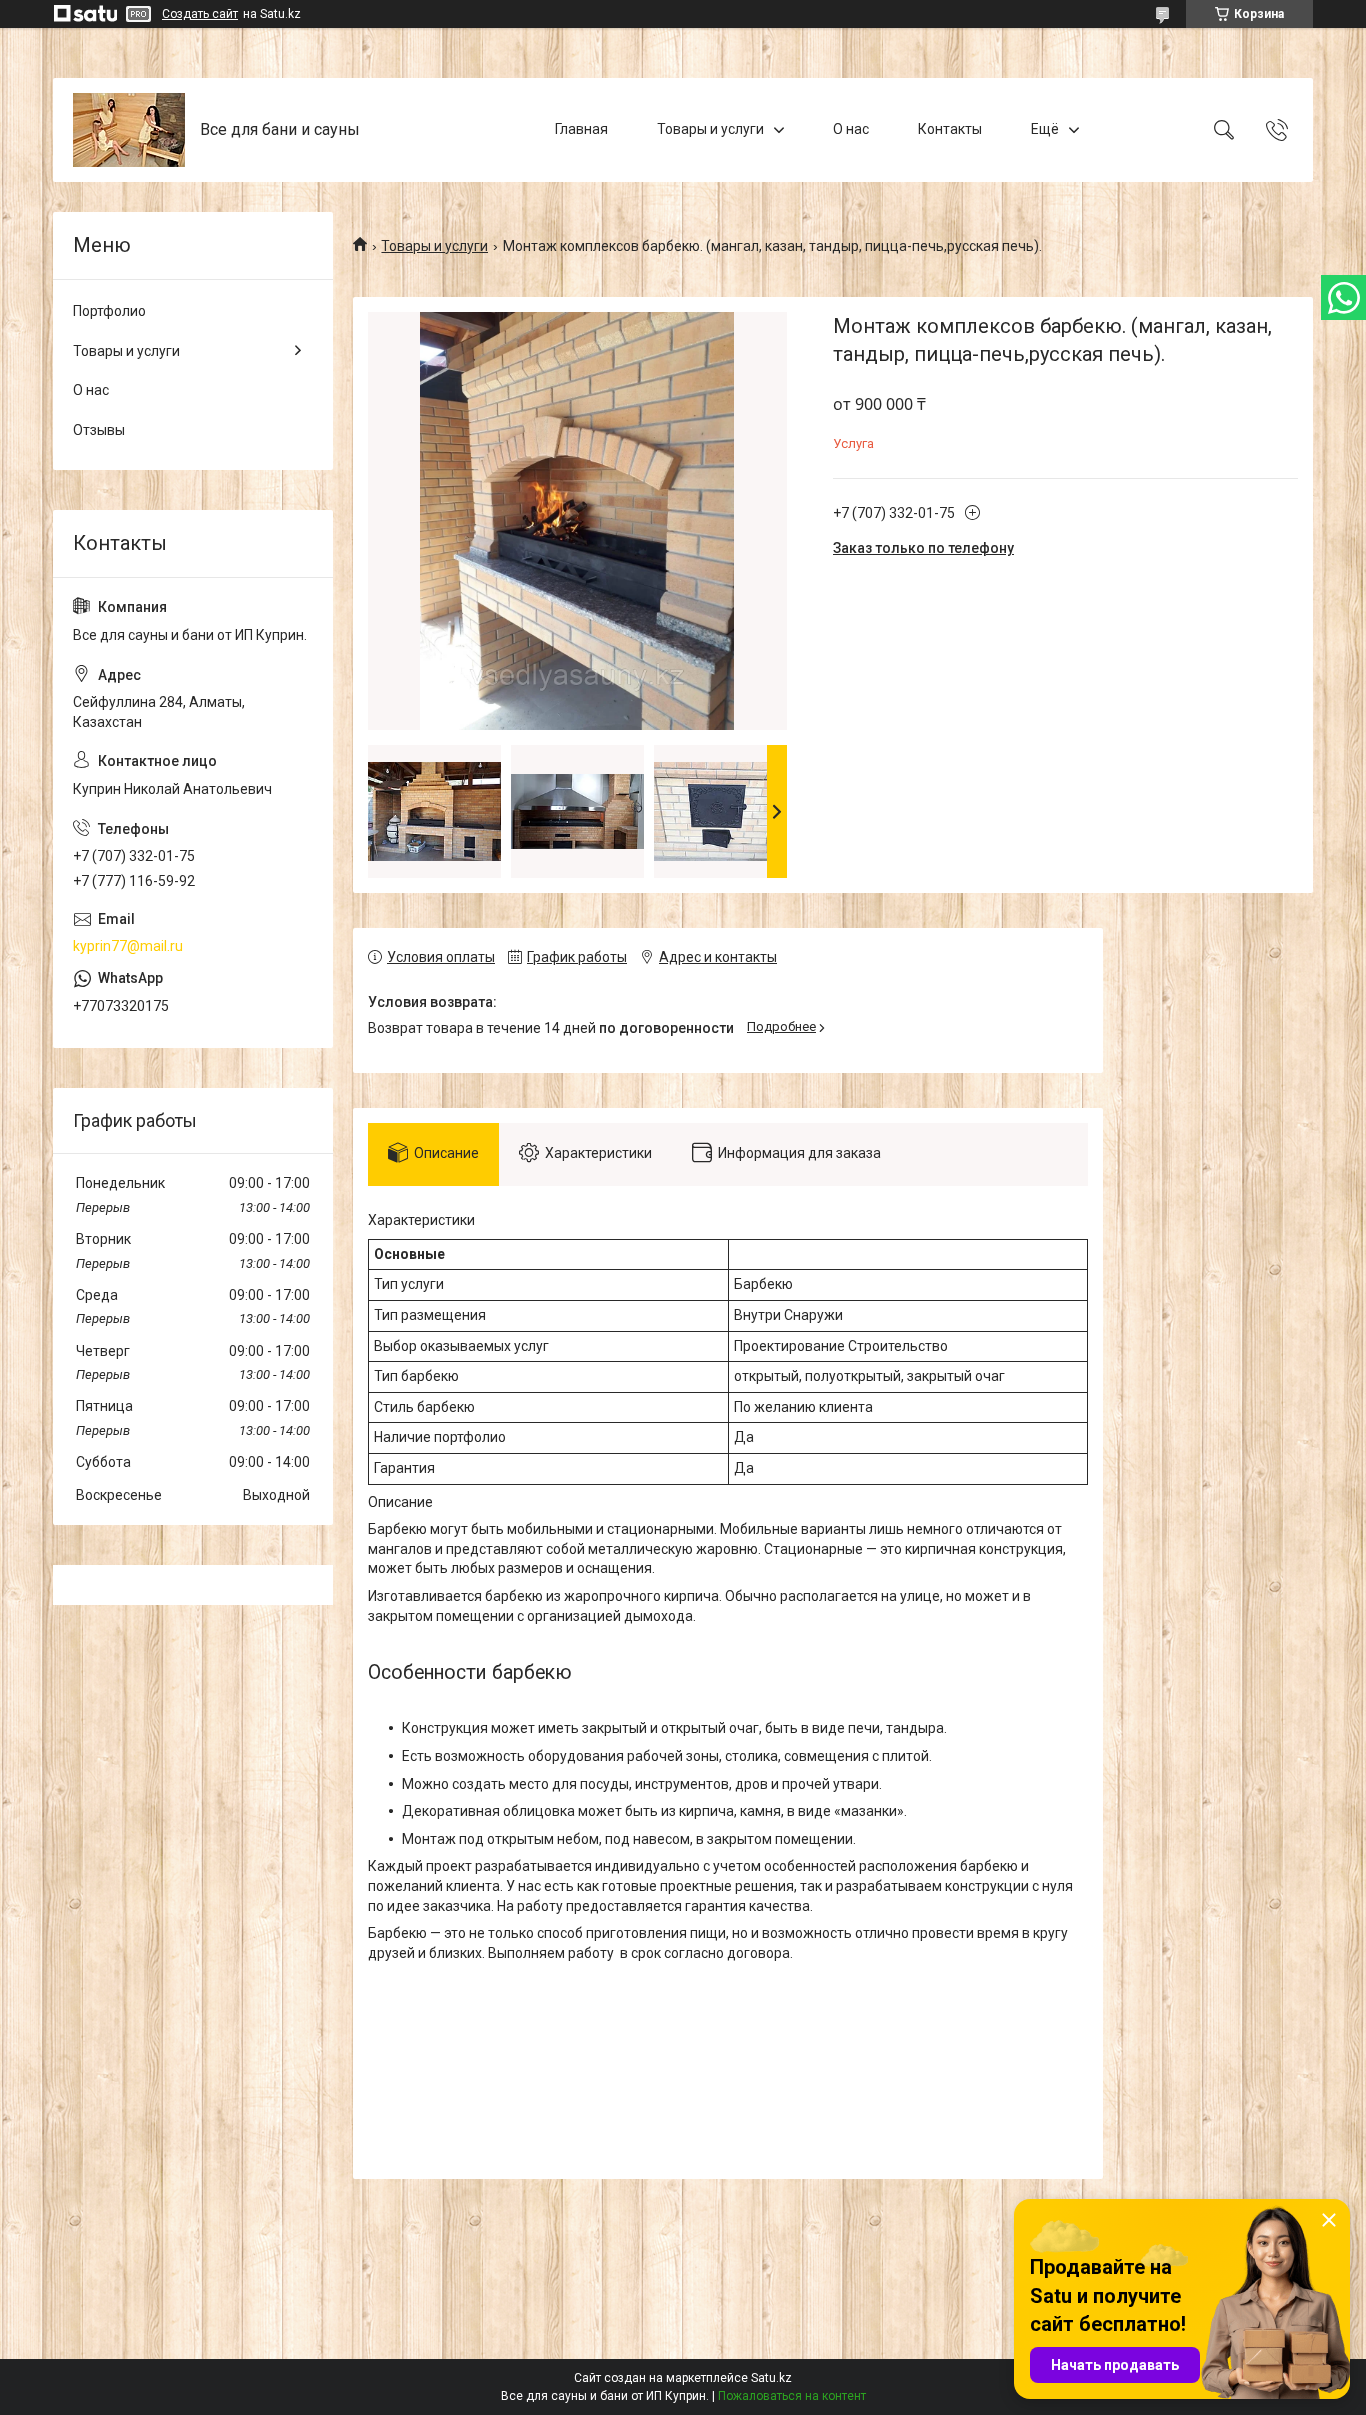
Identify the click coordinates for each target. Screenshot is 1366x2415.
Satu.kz (771, 2378)
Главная (581, 129)
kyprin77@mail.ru (128, 946)
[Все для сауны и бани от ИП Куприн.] (129, 130)
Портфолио (109, 311)
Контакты (950, 129)
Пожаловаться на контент (792, 2396)
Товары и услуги (710, 129)
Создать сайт (200, 14)
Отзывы (99, 430)
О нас (851, 129)
